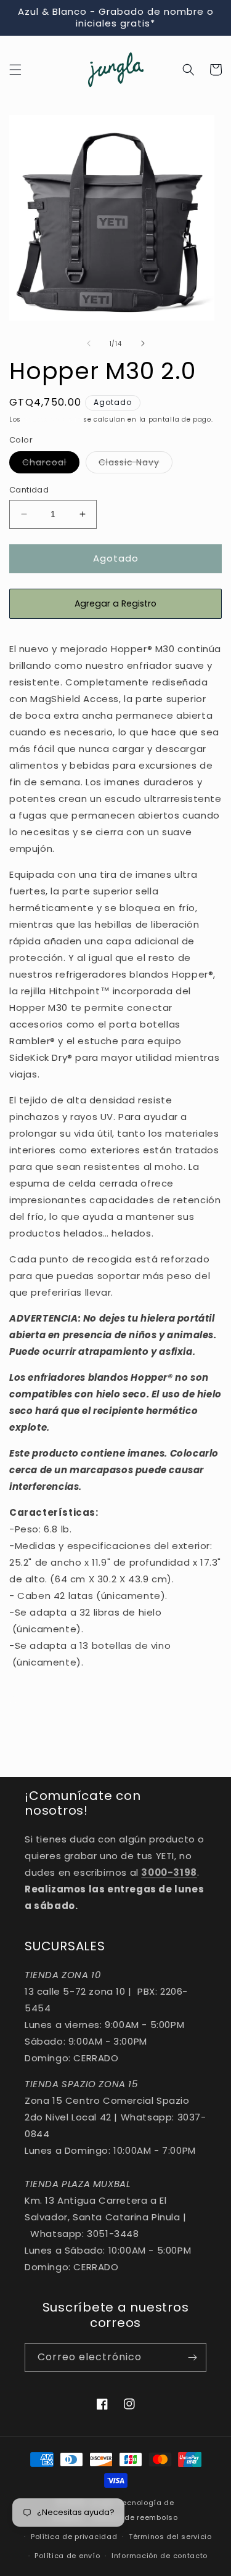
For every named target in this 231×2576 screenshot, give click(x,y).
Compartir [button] (47, 1699)
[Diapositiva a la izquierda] (89, 343)
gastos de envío (52, 419)
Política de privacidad (74, 2537)
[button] (15, 70)
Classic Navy (136, 464)
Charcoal (51, 464)
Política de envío (67, 2556)
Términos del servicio (170, 2537)
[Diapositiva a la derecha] (143, 343)
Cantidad (29, 490)
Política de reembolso (136, 2517)
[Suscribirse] (192, 2357)
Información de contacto (160, 2556)
